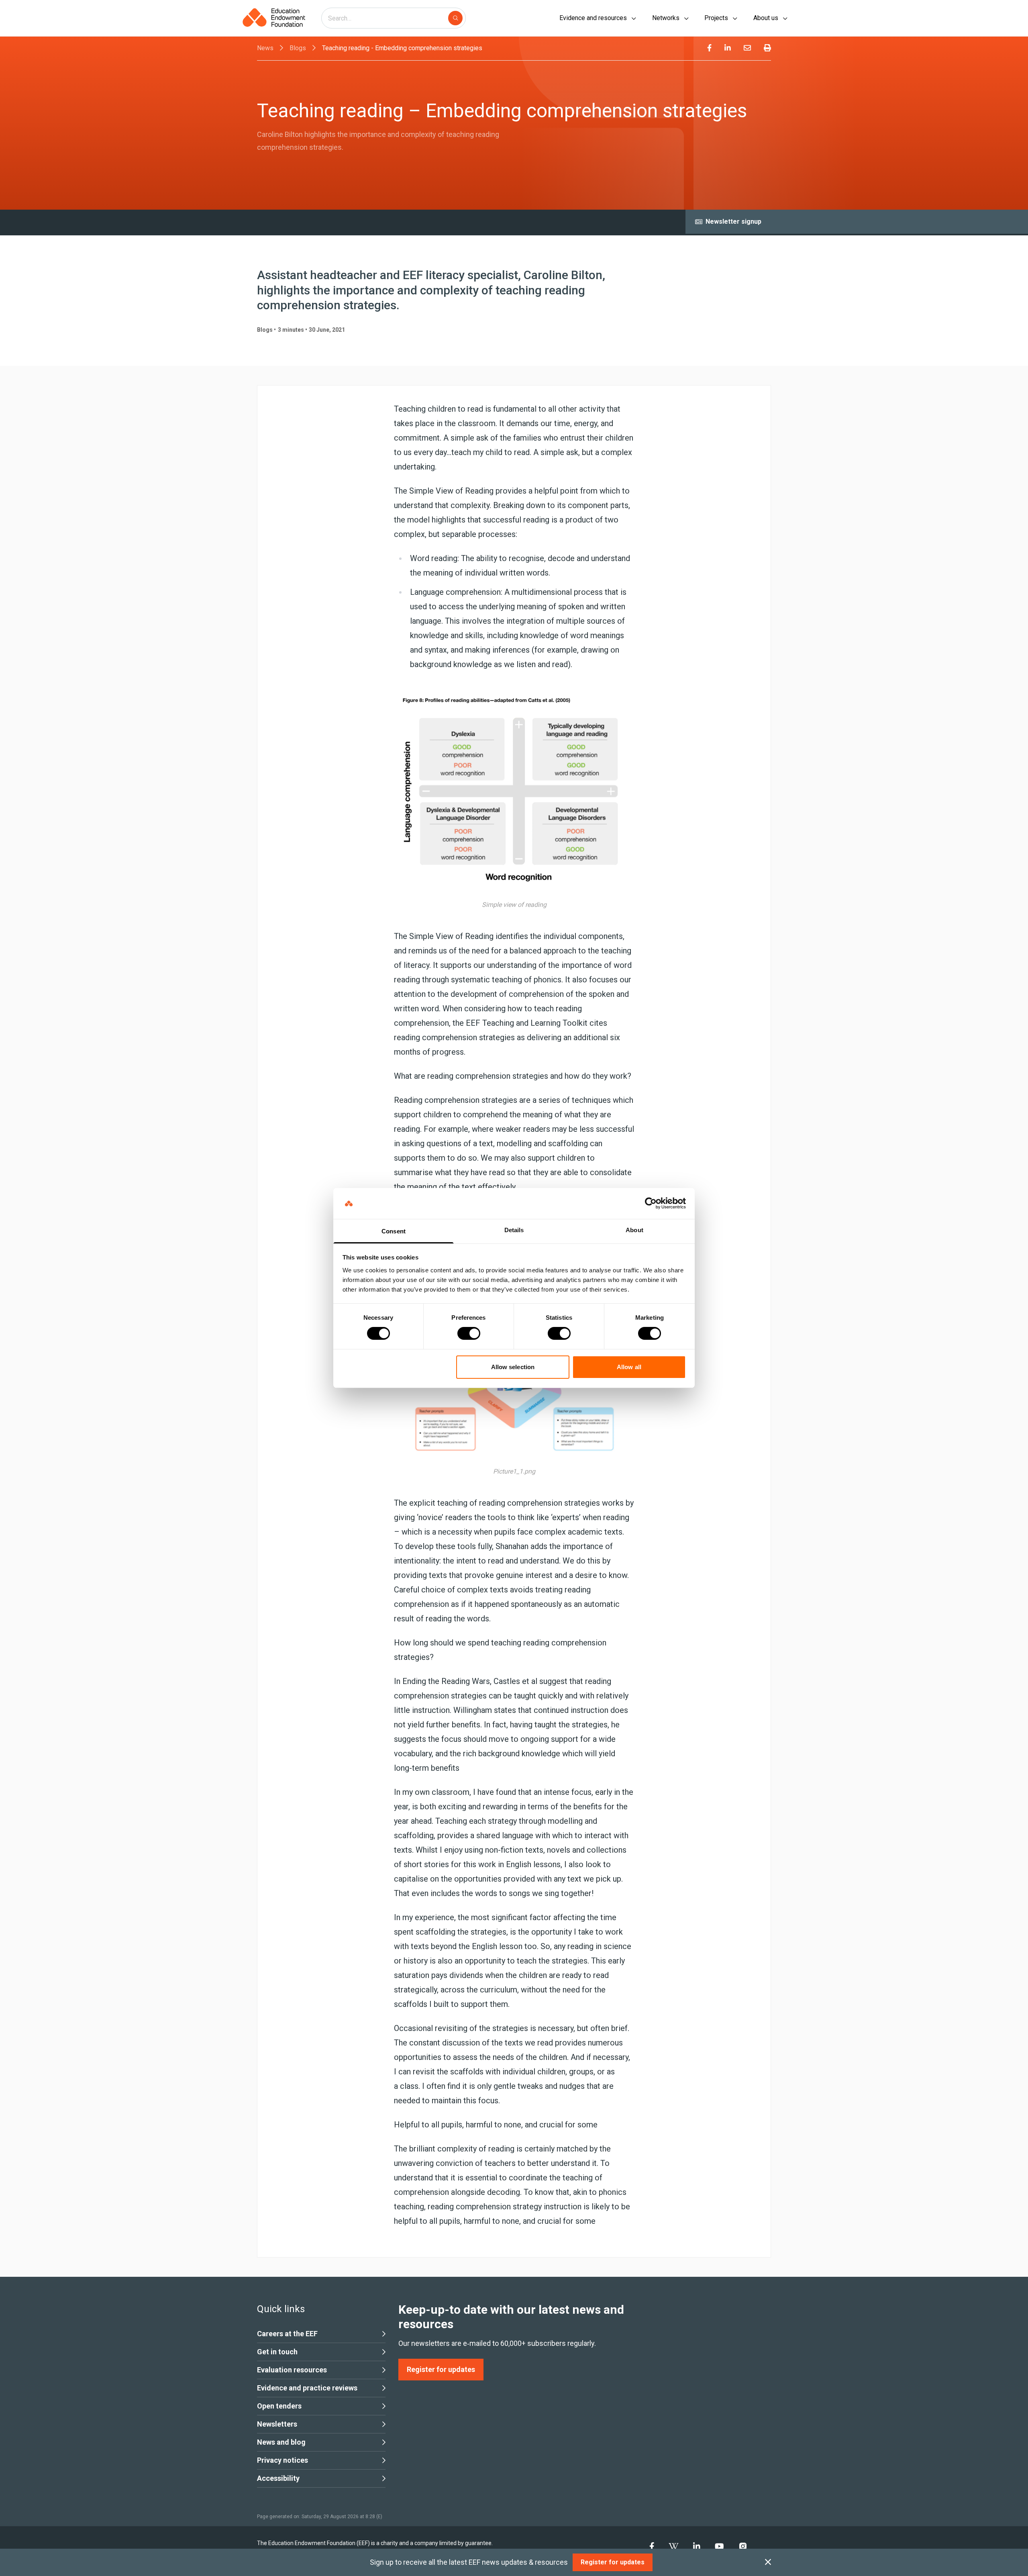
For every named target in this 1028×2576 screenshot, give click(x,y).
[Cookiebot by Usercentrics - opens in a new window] (651, 1203)
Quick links (281, 2309)
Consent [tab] (394, 1231)
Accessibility (278, 2478)
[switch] (469, 1333)
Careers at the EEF (287, 2334)
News (265, 48)
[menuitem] (709, 48)
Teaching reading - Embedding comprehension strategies (402, 48)
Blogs (298, 48)
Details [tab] (514, 1230)
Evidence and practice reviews (307, 2388)
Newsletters (277, 2424)
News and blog (281, 2442)
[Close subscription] (768, 2562)
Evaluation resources (292, 2370)
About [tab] (634, 1230)
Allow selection (513, 1367)
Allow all (629, 1367)
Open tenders (279, 2406)
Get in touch (277, 2352)
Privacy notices (282, 2460)
